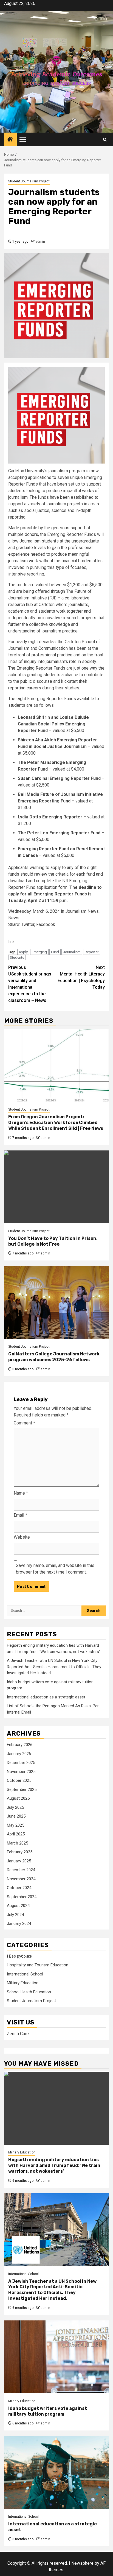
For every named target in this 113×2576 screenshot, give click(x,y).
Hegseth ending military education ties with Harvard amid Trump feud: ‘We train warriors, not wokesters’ (54, 2165)
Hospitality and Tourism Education (38, 1965)
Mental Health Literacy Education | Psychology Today (81, 977)
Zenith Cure (18, 2034)
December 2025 (21, 1763)
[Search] (105, 140)
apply (23, 952)
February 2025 (20, 1852)
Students (17, 957)
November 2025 (21, 1772)
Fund (55, 952)
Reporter (92, 952)
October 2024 (19, 1888)
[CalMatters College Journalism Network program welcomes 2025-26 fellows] (56, 1302)
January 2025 (19, 1861)
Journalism (72, 952)
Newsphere (82, 2563)
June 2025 (16, 1816)
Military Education (23, 1983)
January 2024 (19, 1923)
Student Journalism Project (29, 181)
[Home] (10, 140)
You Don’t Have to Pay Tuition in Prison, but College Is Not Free (53, 1241)
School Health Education (29, 1992)
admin (40, 242)
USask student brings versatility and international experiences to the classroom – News (30, 984)
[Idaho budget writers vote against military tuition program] (56, 2357)
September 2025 (22, 1790)
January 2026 (19, 1754)
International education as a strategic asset (46, 1697)
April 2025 (16, 1834)
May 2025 (15, 1825)
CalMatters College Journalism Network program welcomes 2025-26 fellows (54, 1357)
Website (22, 1537)
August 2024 (18, 1906)
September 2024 (22, 1897)
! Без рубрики (20, 1956)
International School (25, 1974)
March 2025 (17, 1843)
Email (20, 1515)
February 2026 (20, 1745)
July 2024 (15, 1915)
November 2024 (21, 1879)
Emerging (39, 952)
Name (21, 1493)
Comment (24, 1423)
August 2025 (18, 1798)
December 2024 (21, 1870)
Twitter (28, 924)
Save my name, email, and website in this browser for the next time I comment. (55, 1569)
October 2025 (19, 1780)
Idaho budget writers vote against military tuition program (48, 2411)
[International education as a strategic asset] (56, 2472)
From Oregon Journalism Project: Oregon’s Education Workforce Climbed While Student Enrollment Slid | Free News (56, 1123)
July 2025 (15, 1807)
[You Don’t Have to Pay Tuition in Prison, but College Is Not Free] (56, 1187)
